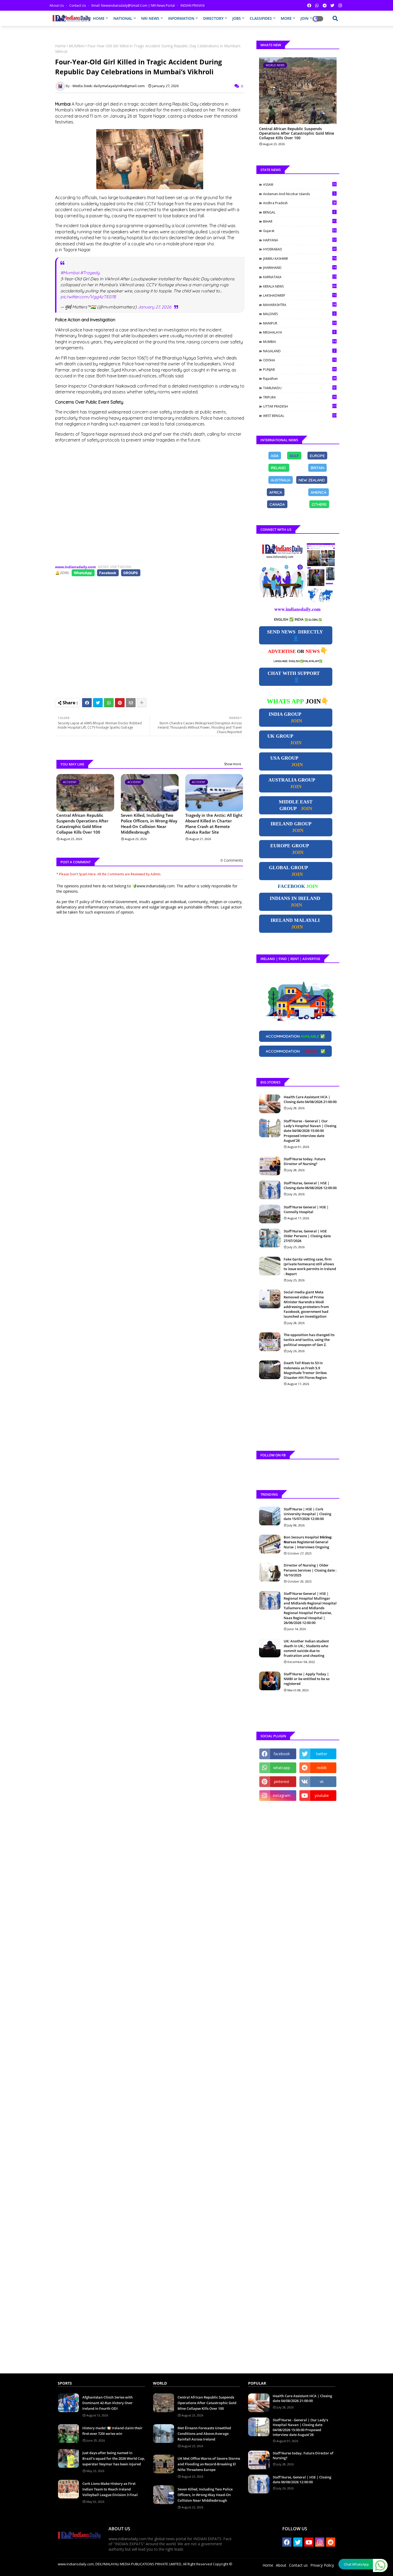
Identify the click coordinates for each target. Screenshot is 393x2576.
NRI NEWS (150, 18)
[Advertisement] (150, 504)
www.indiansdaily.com (75, 567)
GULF (294, 455)
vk (322, 1782)
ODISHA (300, 360)
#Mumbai (70, 273)
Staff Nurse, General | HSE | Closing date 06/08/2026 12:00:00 (310, 1185)
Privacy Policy (322, 2565)
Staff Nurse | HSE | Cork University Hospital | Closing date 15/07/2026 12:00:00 (307, 1514)
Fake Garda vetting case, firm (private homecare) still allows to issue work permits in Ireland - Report (310, 1266)
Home (60, 46)
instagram (282, 1795)
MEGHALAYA (299, 332)
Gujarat (300, 231)
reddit (322, 1768)
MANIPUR (300, 323)
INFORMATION (181, 18)
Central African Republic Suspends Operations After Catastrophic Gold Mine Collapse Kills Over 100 (82, 824)
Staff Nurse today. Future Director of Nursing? (305, 1161)
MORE (286, 18)
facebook (282, 1754)
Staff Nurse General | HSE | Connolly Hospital (306, 1209)
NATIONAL (123, 18)
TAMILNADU (300, 388)
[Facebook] (87, 703)
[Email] (131, 703)
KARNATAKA (300, 277)
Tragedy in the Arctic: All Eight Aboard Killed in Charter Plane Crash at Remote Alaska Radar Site (214, 824)
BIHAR (300, 221)
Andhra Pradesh (300, 203)
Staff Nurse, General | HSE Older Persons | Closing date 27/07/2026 (307, 1236)
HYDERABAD (300, 249)
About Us (57, 5)
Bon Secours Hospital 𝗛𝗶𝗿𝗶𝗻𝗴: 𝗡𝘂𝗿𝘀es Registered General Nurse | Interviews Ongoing (308, 1542)
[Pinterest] (120, 703)
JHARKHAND (300, 268)
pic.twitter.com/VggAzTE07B (88, 297)
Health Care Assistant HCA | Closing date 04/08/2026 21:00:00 (310, 1099)
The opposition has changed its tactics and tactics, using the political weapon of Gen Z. (309, 1340)
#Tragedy (90, 273)
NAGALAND (299, 351)
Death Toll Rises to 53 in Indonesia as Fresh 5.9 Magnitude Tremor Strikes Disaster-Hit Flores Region (305, 1370)
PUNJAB (300, 369)
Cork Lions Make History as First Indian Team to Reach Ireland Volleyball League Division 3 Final (110, 2489)
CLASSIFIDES (261, 18)
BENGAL (299, 212)
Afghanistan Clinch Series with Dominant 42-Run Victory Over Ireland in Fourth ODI (107, 2403)
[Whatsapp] (109, 703)
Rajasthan (300, 378)
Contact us (78, 5)
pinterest (282, 1782)
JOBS (237, 18)
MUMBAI (77, 46)
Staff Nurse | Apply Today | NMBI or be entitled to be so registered (307, 1679)
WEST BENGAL (300, 416)
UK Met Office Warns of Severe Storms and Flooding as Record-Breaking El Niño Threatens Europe (209, 2464)
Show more (233, 764)
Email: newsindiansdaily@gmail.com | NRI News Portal (134, 5)
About (281, 2565)
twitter (322, 1754)
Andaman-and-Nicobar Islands (299, 194)
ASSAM (300, 184)
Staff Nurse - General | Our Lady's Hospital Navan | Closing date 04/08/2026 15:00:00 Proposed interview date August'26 (310, 1131)
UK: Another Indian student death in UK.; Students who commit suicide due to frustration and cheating (306, 1648)
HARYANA (300, 240)
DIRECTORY (213, 18)
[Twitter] (98, 703)
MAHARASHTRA (300, 305)
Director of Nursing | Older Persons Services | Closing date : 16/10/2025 (310, 1570)
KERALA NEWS (300, 286)
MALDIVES (299, 314)
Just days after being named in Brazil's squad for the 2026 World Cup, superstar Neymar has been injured (114, 2458)
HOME (99, 18)
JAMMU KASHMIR (300, 258)
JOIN (305, 18)
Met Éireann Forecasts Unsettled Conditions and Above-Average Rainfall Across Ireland (204, 2434)
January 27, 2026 (155, 307)
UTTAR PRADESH (300, 406)
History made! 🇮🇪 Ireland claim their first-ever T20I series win (112, 2431)
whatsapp (282, 1768)
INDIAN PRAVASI (192, 5)
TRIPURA (300, 397)
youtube (322, 1795)
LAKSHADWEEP (300, 295)
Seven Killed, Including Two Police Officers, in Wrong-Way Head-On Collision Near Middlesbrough (149, 824)
